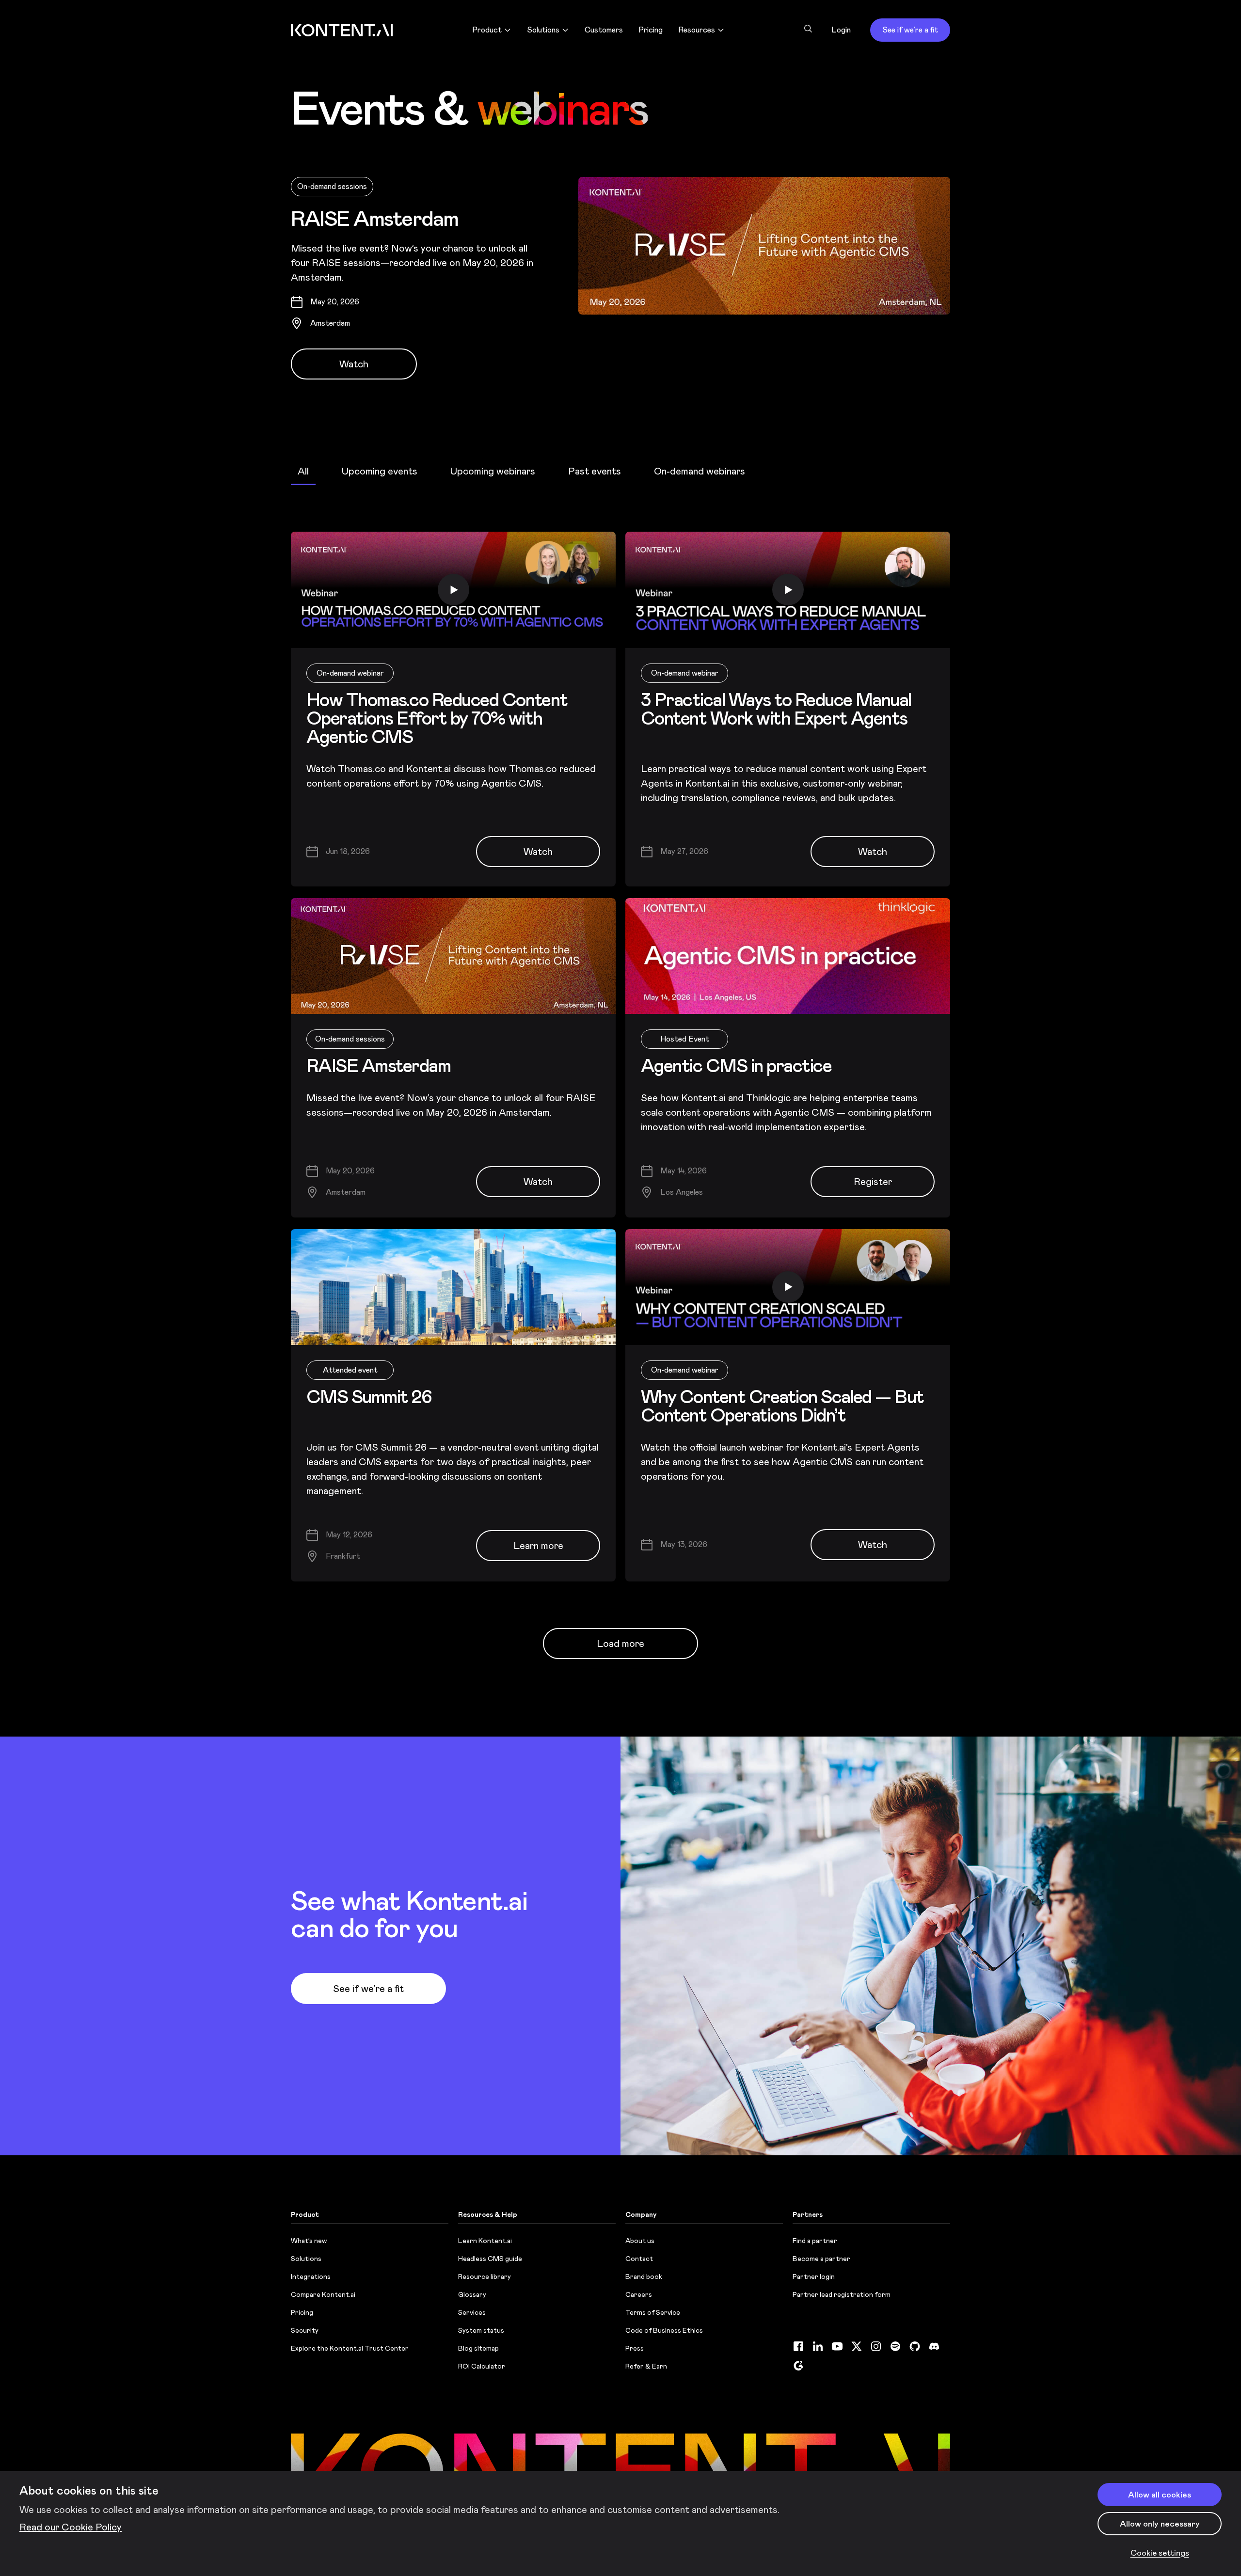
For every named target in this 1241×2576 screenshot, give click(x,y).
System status (481, 2330)
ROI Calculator (482, 2366)
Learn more (538, 1546)
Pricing (302, 2312)
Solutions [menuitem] (543, 30)
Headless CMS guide (490, 2259)
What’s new (309, 2241)
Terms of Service (653, 2312)
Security (305, 2330)
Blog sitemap (478, 2348)
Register (873, 1182)
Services (472, 2312)
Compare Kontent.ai (323, 2294)
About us (640, 2241)
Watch (354, 364)
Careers (639, 2294)
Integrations (311, 2276)
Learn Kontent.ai (485, 2241)
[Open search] (808, 29)
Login (841, 30)
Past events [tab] (595, 471)
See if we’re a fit (910, 30)
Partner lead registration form (842, 2294)
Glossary (472, 2294)
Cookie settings (1160, 2553)
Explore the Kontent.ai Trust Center (350, 2348)
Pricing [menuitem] (651, 30)
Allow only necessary (1160, 2524)
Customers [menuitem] (604, 30)
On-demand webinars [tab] (700, 471)
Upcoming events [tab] (380, 471)
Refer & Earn (646, 2366)
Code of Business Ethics (664, 2330)
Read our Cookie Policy (71, 2527)
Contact (639, 2259)
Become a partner (821, 2259)
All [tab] (303, 471)
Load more (620, 1644)
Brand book (644, 2276)
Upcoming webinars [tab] (493, 471)
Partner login (814, 2276)
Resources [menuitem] (697, 30)
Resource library (485, 2276)
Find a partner (815, 2241)
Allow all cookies (1160, 2495)
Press (635, 2348)
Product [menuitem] (487, 30)
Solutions (306, 2259)
